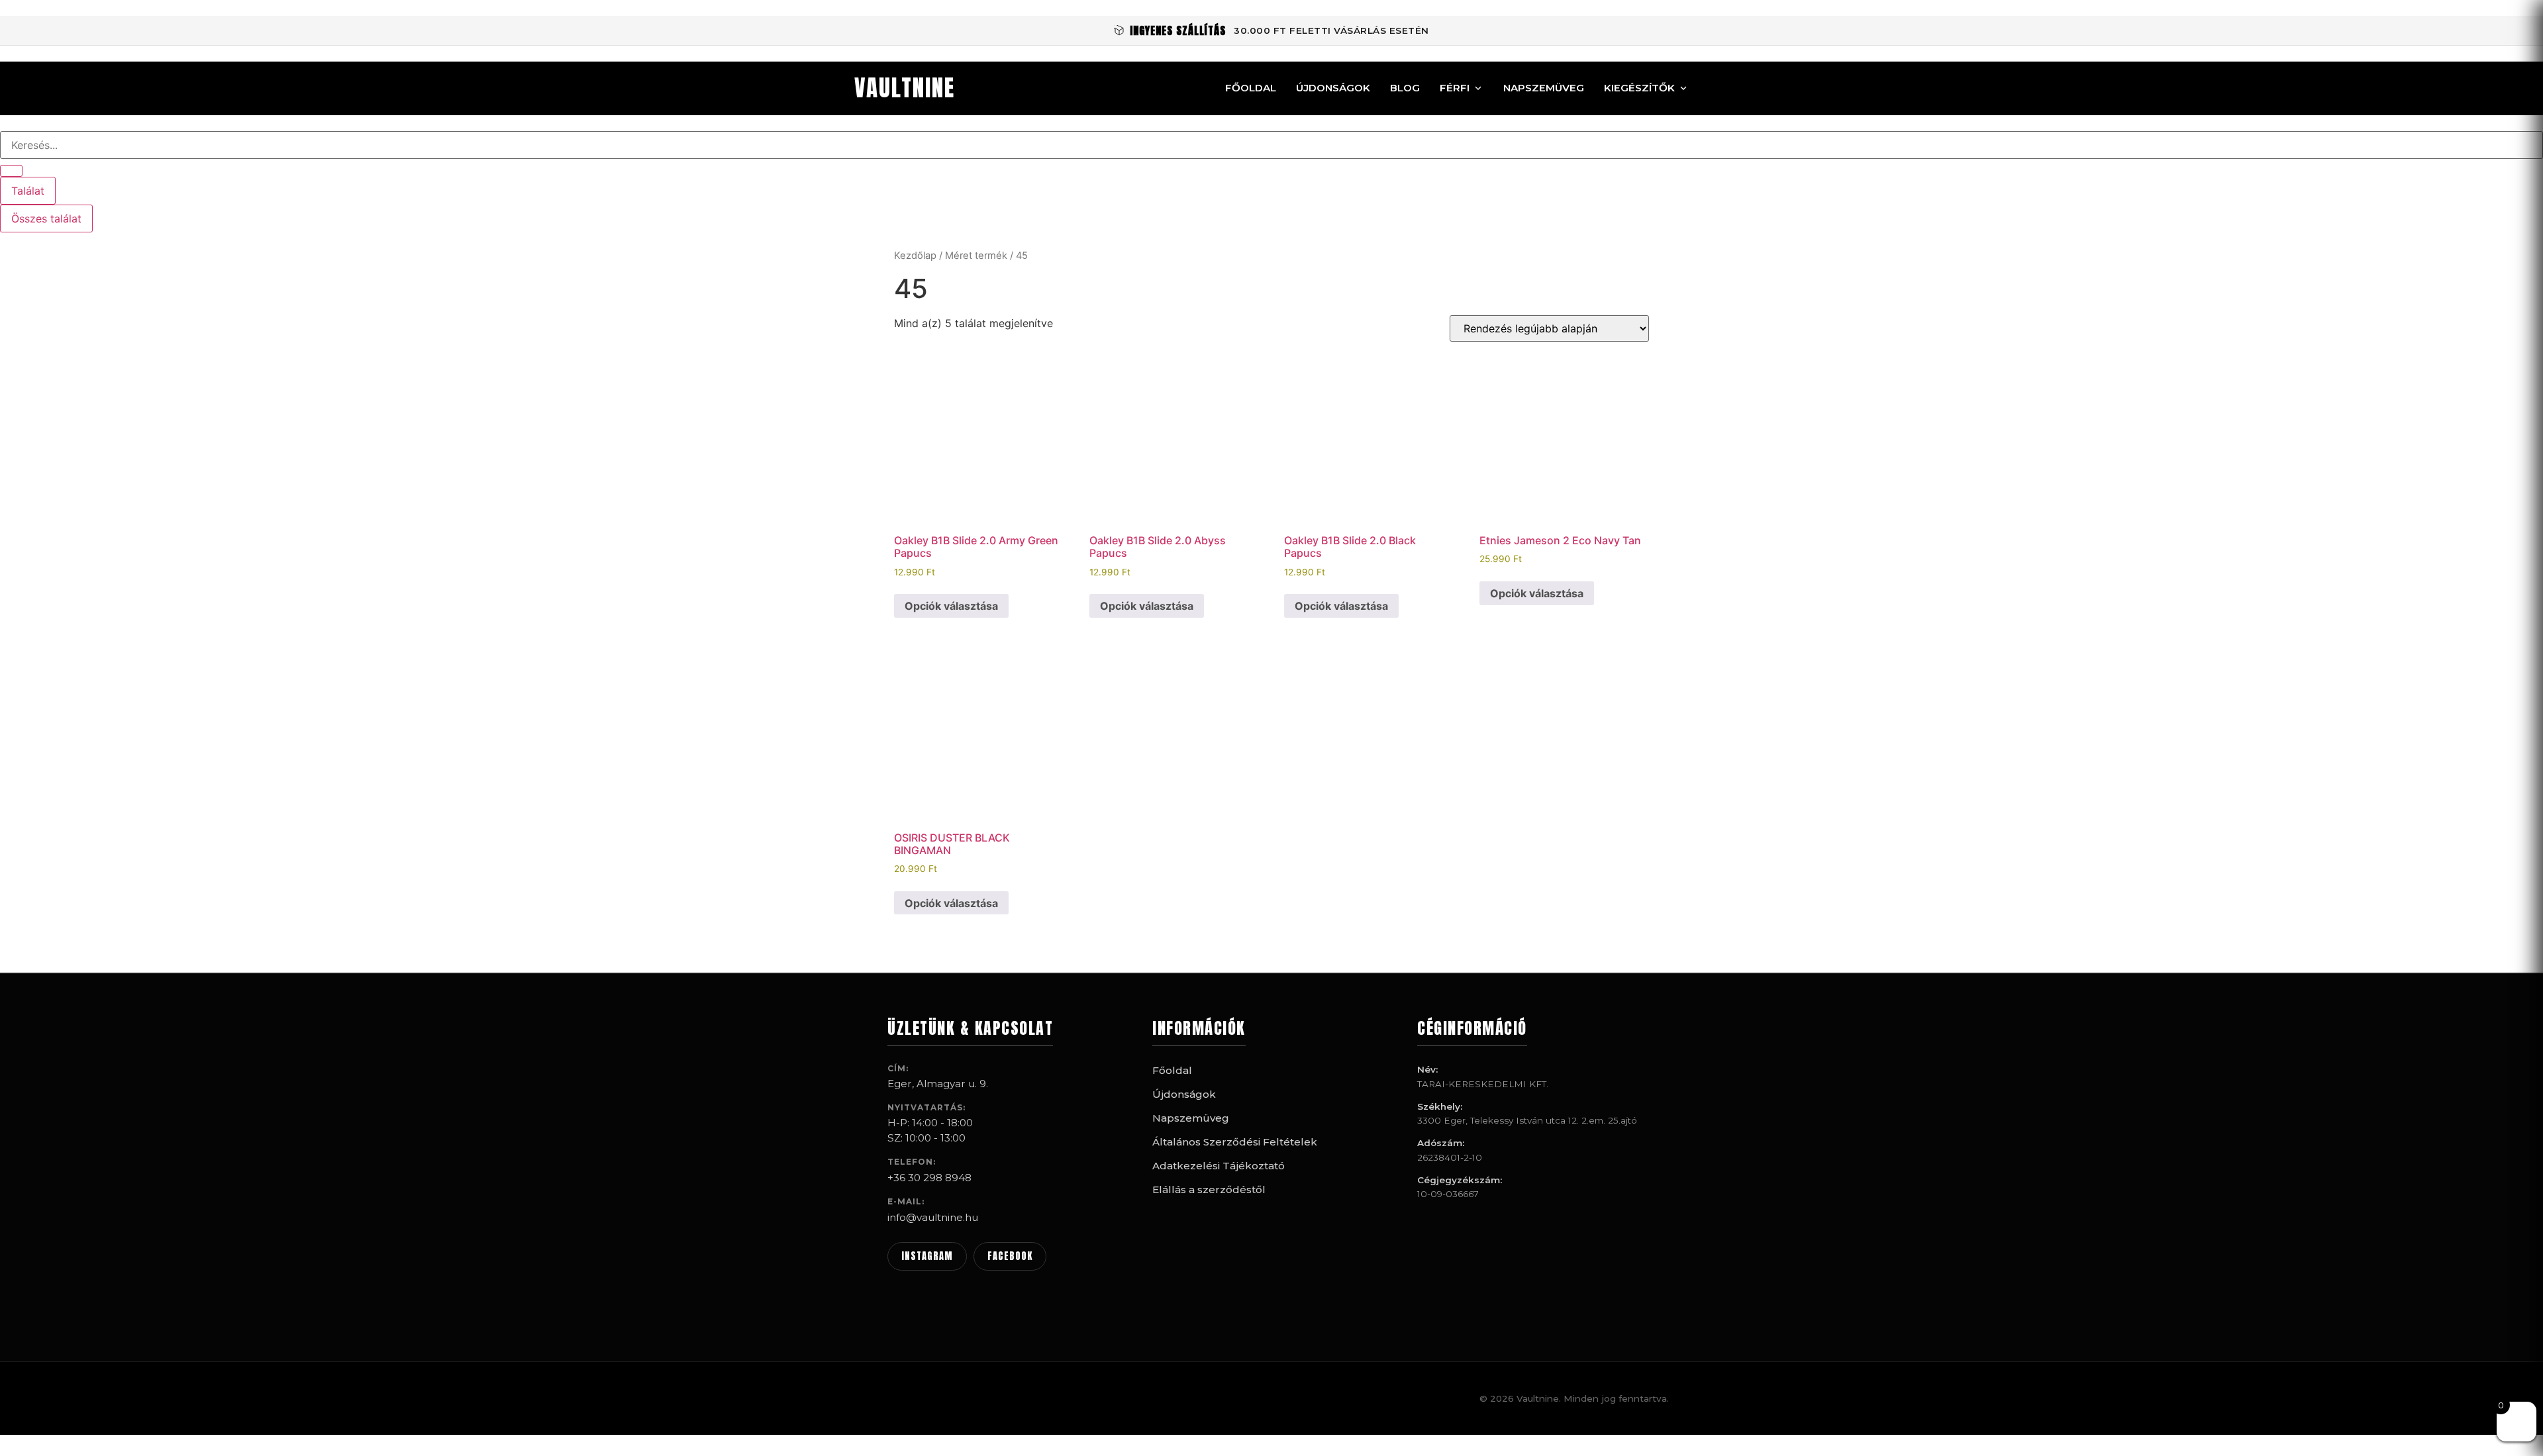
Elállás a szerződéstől (1209, 1189)
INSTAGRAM (927, 1256)
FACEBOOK (1010, 1256)
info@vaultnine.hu (933, 1217)
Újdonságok (1333, 88)
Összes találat (46, 218)
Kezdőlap (915, 256)
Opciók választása (951, 606)
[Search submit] (11, 171)
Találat (28, 191)
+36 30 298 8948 (929, 1178)
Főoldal (1251, 88)
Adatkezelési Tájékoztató (1219, 1166)
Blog (1405, 88)
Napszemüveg (1544, 88)
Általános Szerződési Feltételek (1235, 1142)
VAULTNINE (905, 88)
